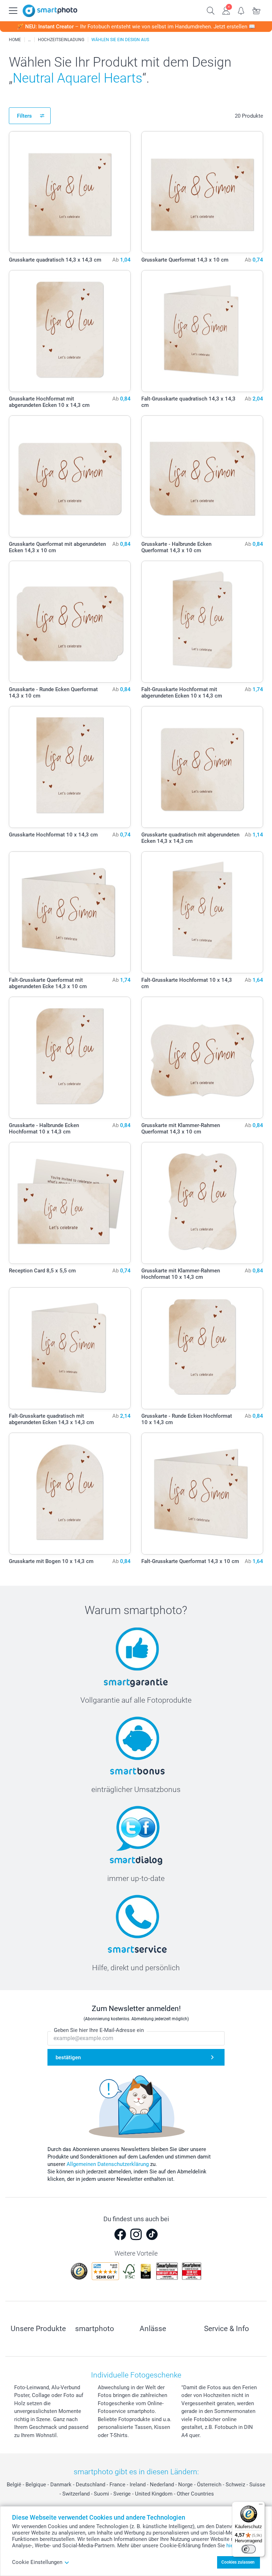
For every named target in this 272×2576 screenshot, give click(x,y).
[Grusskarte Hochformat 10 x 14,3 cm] (70, 767)
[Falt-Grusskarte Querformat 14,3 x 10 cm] (202, 1494)
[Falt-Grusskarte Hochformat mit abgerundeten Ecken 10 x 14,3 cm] (202, 622)
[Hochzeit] (29, 40)
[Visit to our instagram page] (136, 2234)
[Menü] (261, 2506)
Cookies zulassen (238, 2562)
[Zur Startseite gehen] (50, 11)
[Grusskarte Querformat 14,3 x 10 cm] (202, 192)
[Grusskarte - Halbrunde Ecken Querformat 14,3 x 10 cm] (202, 476)
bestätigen (68, 2057)
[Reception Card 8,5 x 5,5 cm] (70, 1203)
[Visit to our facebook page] (120, 2234)
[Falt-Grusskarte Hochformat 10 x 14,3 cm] (202, 912)
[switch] (249, 2549)
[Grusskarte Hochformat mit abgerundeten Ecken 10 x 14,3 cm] (70, 331)
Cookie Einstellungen (37, 2562)
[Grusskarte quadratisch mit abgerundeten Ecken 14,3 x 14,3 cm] (202, 767)
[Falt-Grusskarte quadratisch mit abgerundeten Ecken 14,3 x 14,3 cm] (70, 1348)
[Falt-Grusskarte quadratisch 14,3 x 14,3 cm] (202, 331)
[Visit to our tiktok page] (152, 2234)
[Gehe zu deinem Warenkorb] (257, 10)
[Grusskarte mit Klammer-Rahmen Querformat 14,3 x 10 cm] (202, 1058)
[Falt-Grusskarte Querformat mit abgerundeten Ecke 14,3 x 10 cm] (70, 912)
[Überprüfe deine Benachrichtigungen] (241, 10)
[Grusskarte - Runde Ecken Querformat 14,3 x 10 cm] (70, 622)
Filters (24, 116)
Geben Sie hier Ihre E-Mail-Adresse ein (99, 2030)
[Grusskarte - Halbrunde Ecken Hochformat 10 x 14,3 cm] (70, 1058)
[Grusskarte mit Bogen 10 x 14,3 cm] (70, 1494)
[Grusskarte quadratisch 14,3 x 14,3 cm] (70, 192)
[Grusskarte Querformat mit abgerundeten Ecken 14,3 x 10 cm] (70, 476)
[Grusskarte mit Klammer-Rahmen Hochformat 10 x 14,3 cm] (202, 1203)
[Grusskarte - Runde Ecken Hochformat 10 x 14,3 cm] (202, 1348)
